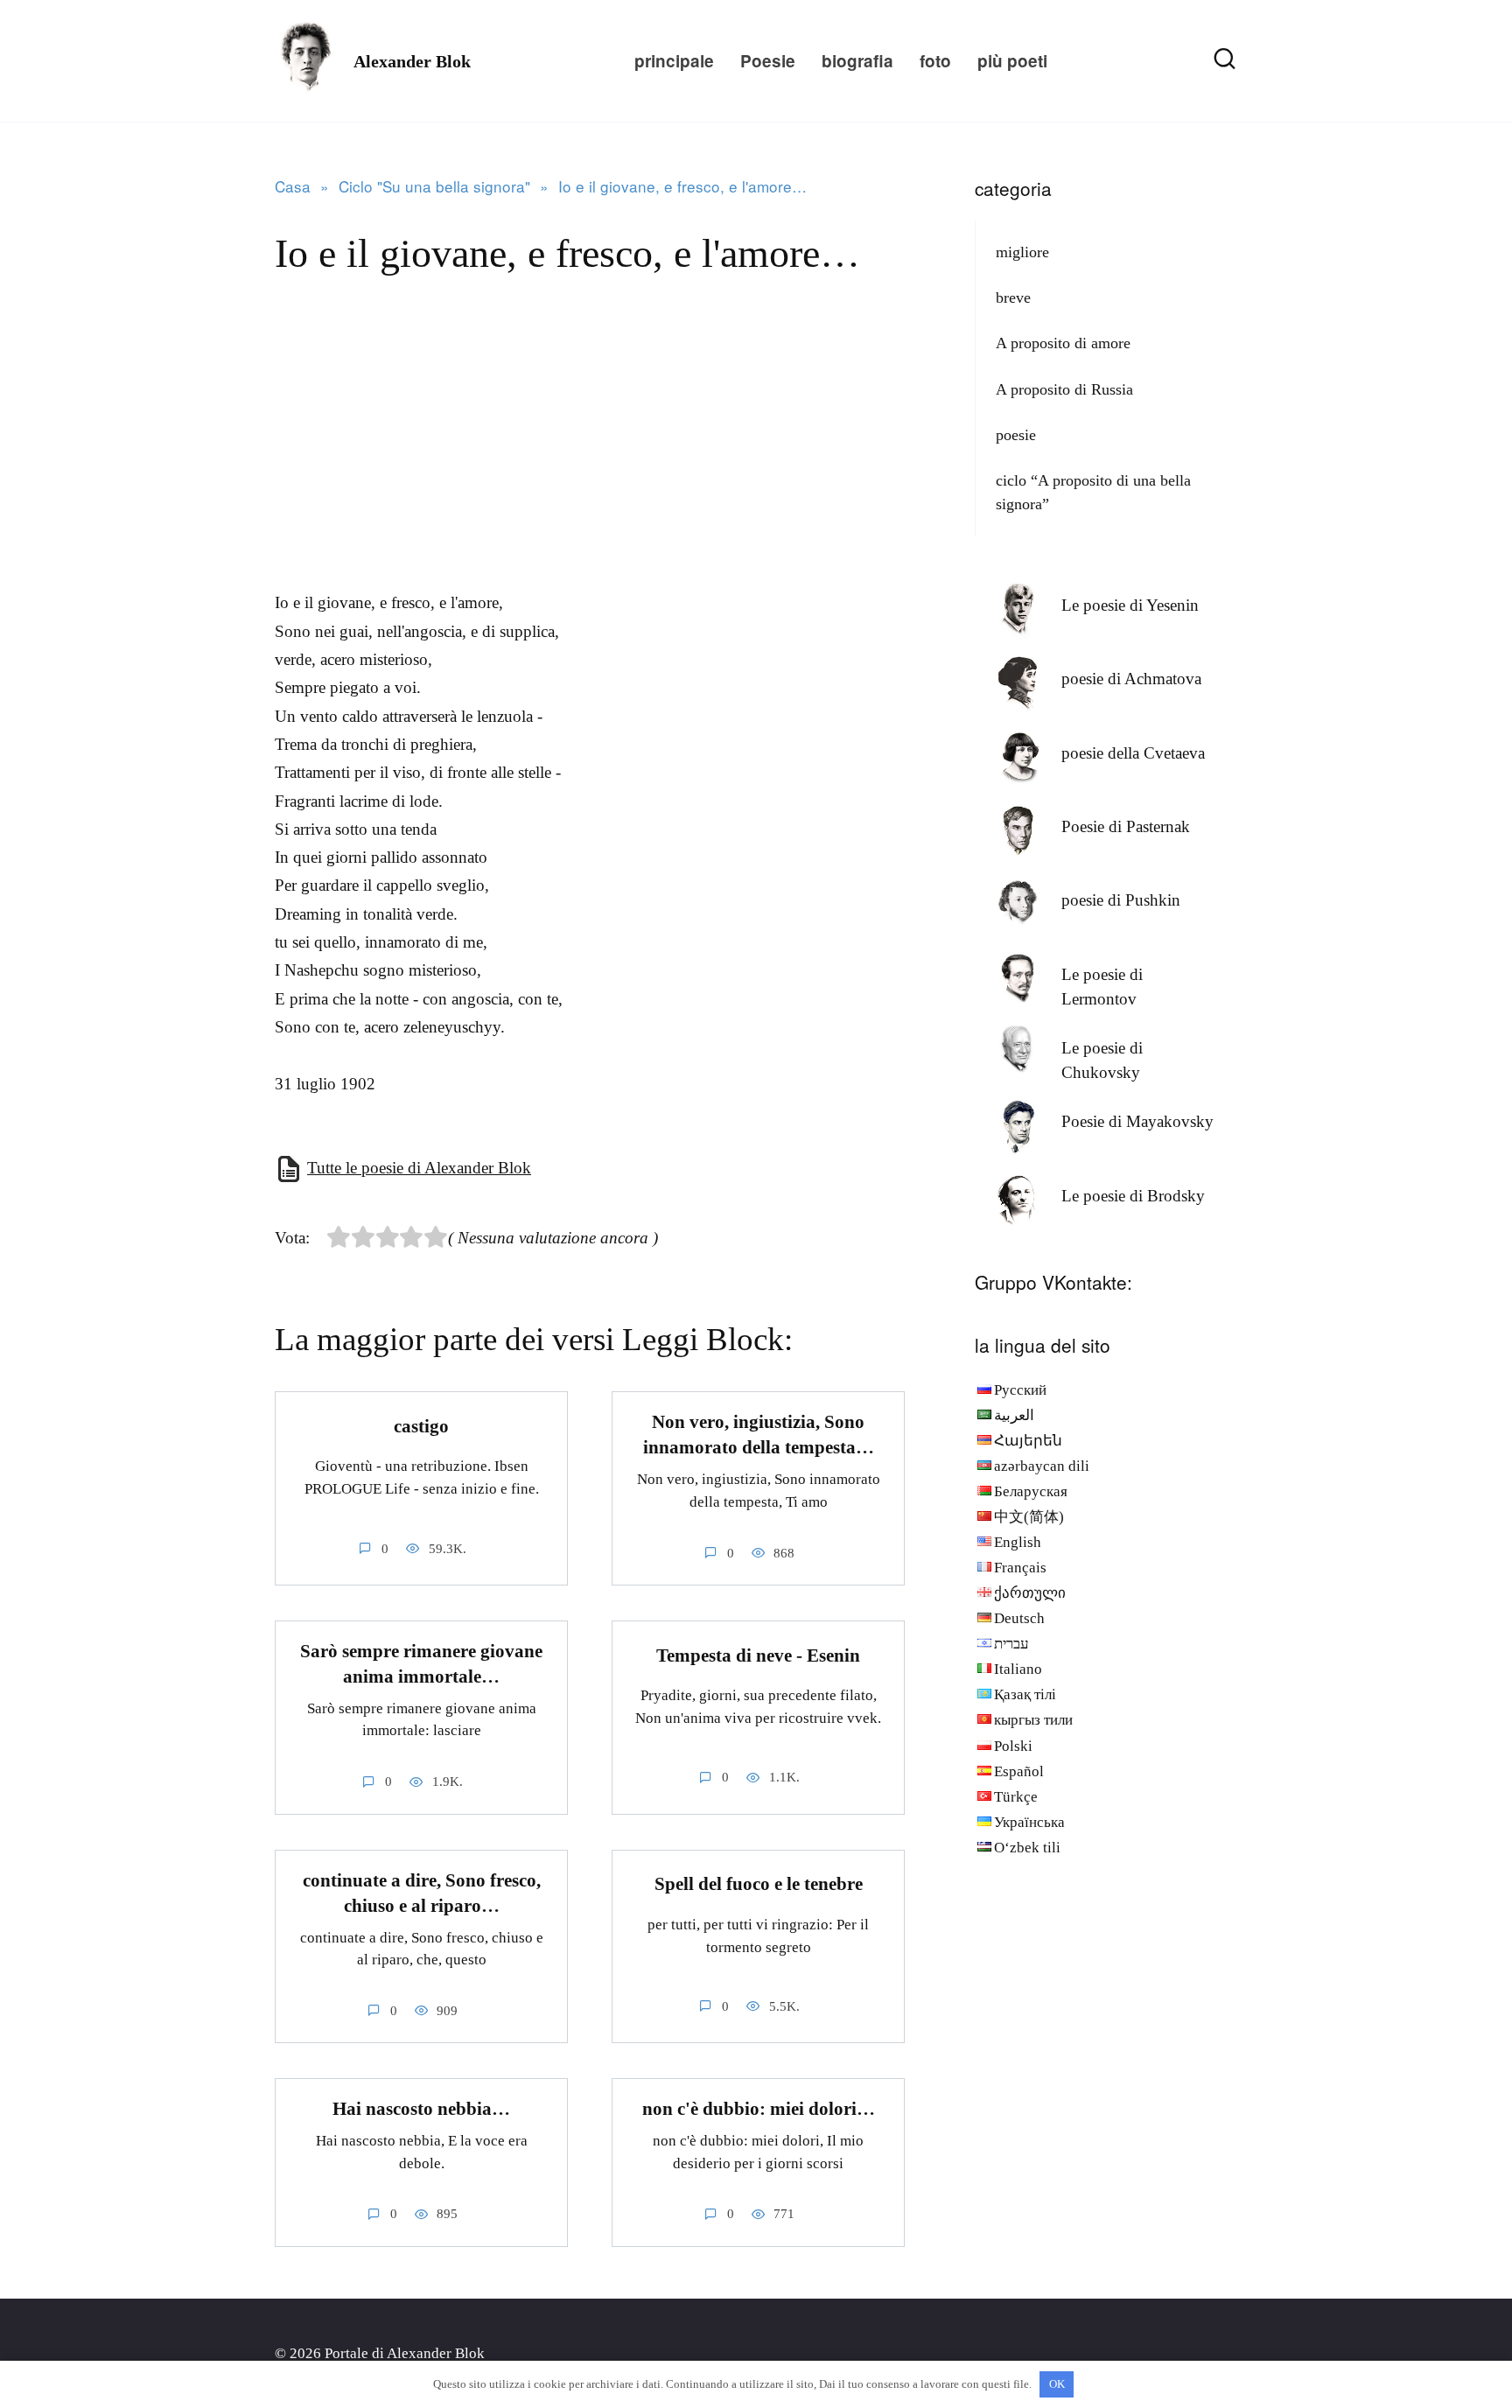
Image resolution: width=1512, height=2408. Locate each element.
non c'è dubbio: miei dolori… (759, 2109)
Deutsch (1019, 1618)
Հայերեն (1028, 1441)
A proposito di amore (1063, 343)
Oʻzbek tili (1027, 1848)
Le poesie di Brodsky (1133, 1196)
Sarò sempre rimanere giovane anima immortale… (421, 1664)
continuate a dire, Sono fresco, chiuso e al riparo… (422, 1893)
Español (1019, 1771)
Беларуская (1031, 1491)
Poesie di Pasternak (1126, 826)
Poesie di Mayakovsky (1137, 1121)
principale (674, 61)
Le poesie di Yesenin (1130, 605)
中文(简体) (1029, 1517)
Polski (1013, 1746)
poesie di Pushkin (1121, 900)
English (1018, 1542)
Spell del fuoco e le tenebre (759, 1884)
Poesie (768, 61)
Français (1020, 1568)
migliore (1022, 252)
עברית (1011, 1644)
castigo (421, 1426)
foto (935, 61)
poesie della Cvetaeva (1133, 753)
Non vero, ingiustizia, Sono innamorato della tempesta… (759, 1435)
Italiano (1018, 1669)
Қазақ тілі (1025, 1694)
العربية (1014, 1415)
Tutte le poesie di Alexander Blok (419, 1168)
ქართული (1030, 1593)
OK (1057, 2384)
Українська (1029, 1822)
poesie (1016, 435)
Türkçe (1016, 1797)
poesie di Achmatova (1131, 679)
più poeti (1012, 61)
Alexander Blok (412, 61)
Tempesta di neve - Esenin (758, 1655)
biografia (857, 61)
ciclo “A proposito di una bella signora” (1093, 492)
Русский (1020, 1390)
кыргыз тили (1033, 1720)
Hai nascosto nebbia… (421, 2109)
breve (1013, 297)
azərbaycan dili (1042, 1466)
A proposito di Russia (1064, 389)
